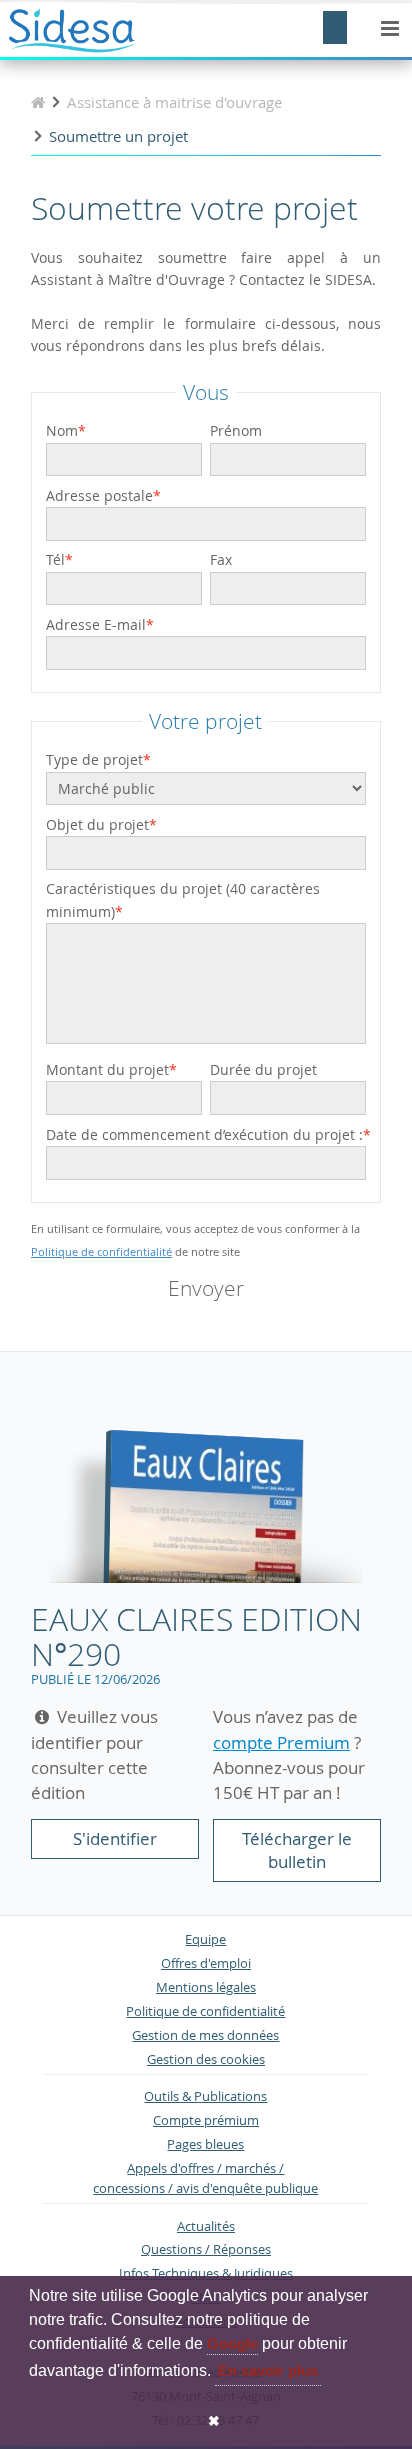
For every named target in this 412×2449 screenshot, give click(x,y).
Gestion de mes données (205, 2035)
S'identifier (115, 1838)
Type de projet (94, 759)
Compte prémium (206, 2120)
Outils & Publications (205, 2096)
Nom (62, 430)
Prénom (236, 430)
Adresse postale (99, 495)
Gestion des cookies (206, 2059)
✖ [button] (214, 2421)
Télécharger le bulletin (297, 1850)
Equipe (205, 1939)
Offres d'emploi (206, 1963)
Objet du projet (97, 824)
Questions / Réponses (206, 2249)
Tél (55, 559)
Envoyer (206, 1288)
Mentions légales (206, 1987)
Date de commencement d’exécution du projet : (204, 1134)
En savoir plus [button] (268, 2370)
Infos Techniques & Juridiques (206, 2273)
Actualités (206, 2226)
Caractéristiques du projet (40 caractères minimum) (183, 899)
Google (232, 2343)
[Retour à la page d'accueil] (38, 102)
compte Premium (281, 1742)
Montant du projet (107, 1069)
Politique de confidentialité (101, 1251)
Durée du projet (263, 1069)
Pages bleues (205, 2144)
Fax (221, 559)
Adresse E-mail (96, 624)
